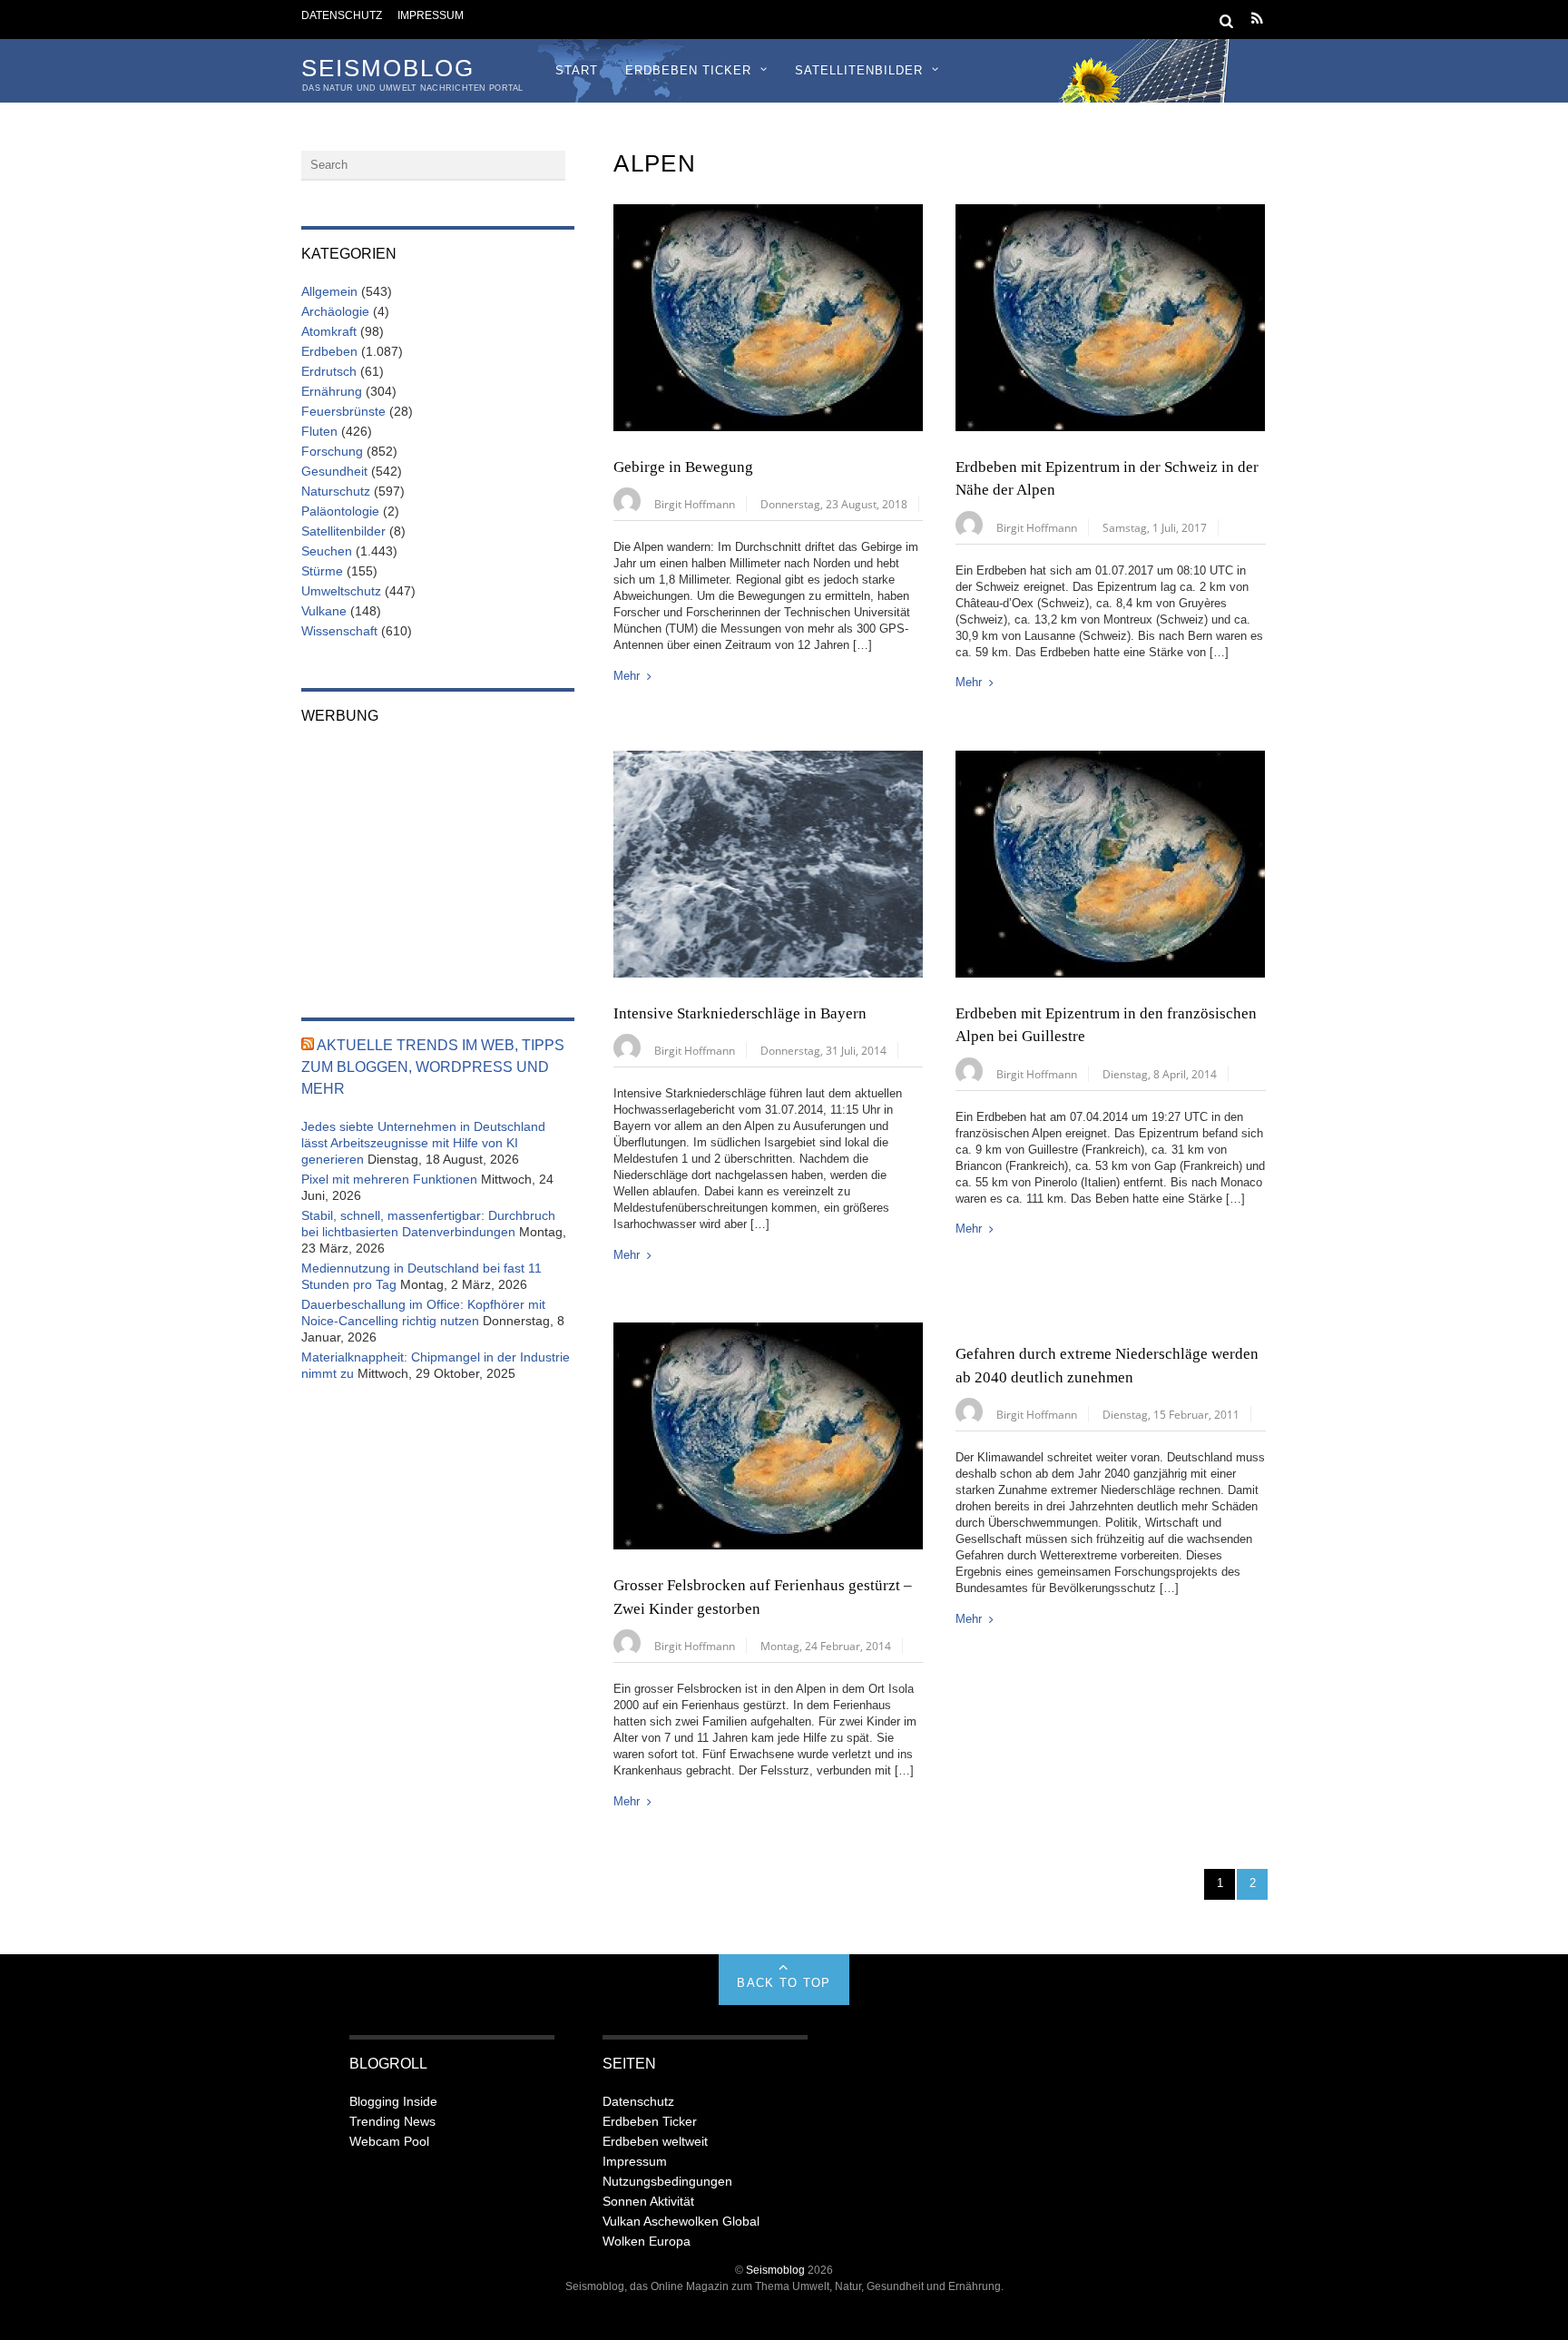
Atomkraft (329, 331)
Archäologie (335, 311)
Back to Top (784, 1983)
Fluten (319, 431)
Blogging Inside (393, 2101)
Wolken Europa (647, 2241)
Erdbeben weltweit (655, 2141)
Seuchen (327, 551)
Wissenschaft (339, 631)
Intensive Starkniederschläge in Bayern (740, 1013)
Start (577, 70)
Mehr (627, 676)
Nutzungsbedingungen (667, 2181)
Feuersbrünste (343, 411)
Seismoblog (775, 2270)
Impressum (431, 15)
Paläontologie (340, 511)
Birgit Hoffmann (695, 504)
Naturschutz (336, 491)
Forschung (332, 451)
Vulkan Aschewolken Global (681, 2221)
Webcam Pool (389, 2141)
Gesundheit (334, 471)
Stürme (322, 571)
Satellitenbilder (859, 70)
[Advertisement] (438, 859)
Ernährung (332, 391)
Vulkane (324, 611)
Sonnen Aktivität (648, 2201)
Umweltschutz (341, 591)
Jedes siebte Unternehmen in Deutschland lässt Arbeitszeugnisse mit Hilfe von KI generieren (423, 1143)
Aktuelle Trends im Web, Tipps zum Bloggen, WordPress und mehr (433, 1067)
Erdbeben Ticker (688, 70)
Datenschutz (342, 15)
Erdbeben (329, 351)
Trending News (392, 2121)
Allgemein (329, 291)
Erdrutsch (329, 371)
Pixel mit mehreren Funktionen (389, 1179)
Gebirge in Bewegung (683, 467)
